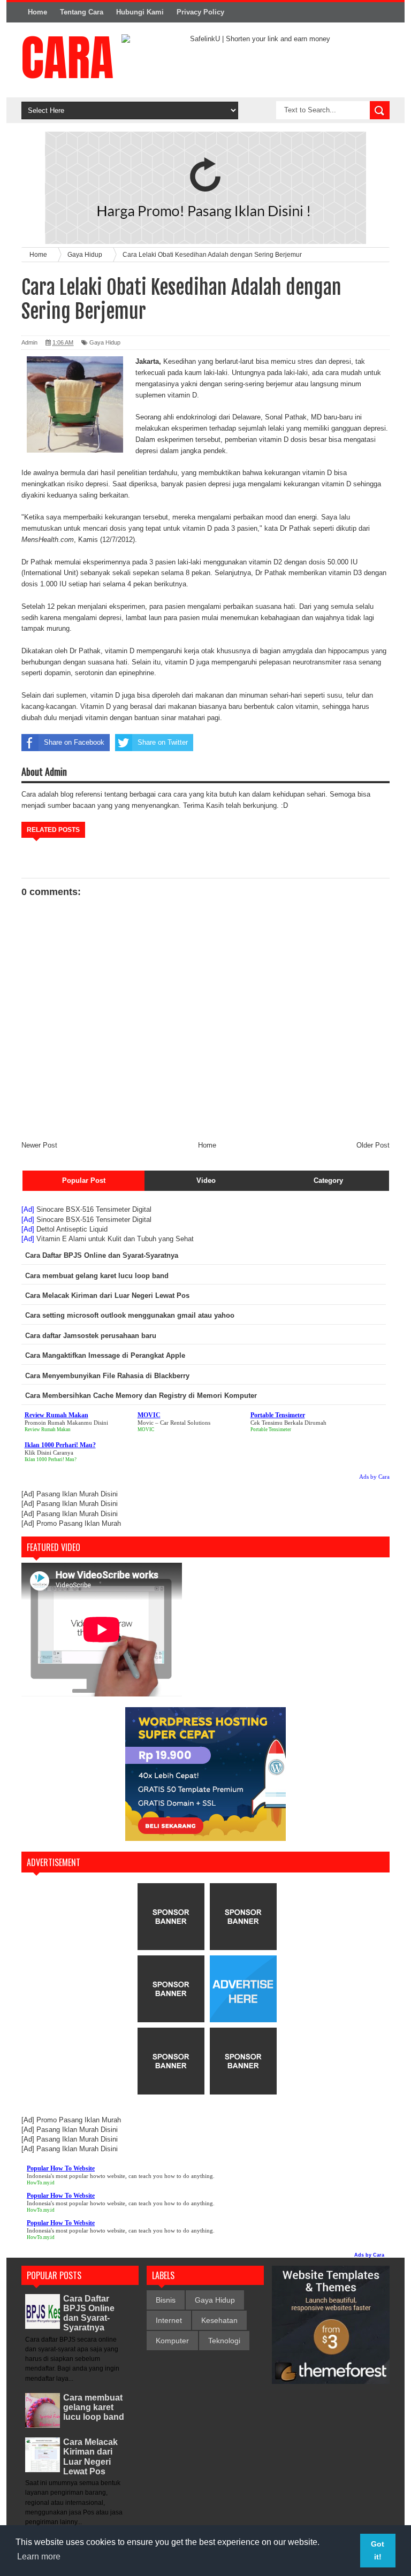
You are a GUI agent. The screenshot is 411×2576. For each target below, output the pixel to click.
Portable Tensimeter (271, 1430)
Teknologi (224, 2341)
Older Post (373, 1145)
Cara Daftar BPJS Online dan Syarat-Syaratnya (89, 2313)
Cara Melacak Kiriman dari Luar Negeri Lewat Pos (90, 2457)
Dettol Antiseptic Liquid (72, 1229)
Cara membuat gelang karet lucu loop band (94, 2407)
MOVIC (146, 1430)
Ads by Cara (374, 1477)
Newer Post (39, 1145)
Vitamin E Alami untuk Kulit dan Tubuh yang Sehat (115, 1239)
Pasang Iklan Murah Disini (77, 1494)
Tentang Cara (82, 12)
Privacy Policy (200, 12)
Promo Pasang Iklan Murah (79, 1523)
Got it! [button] (378, 2550)
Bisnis (166, 2300)
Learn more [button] (39, 2556)
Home (37, 12)
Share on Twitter (163, 742)
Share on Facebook (74, 742)
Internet (169, 2320)
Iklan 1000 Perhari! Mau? (51, 1459)
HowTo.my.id (41, 2183)
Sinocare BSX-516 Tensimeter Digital (94, 1209)
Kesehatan (219, 2320)
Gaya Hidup (105, 342)
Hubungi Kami (140, 12)
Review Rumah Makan (48, 1430)
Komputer (172, 2341)
